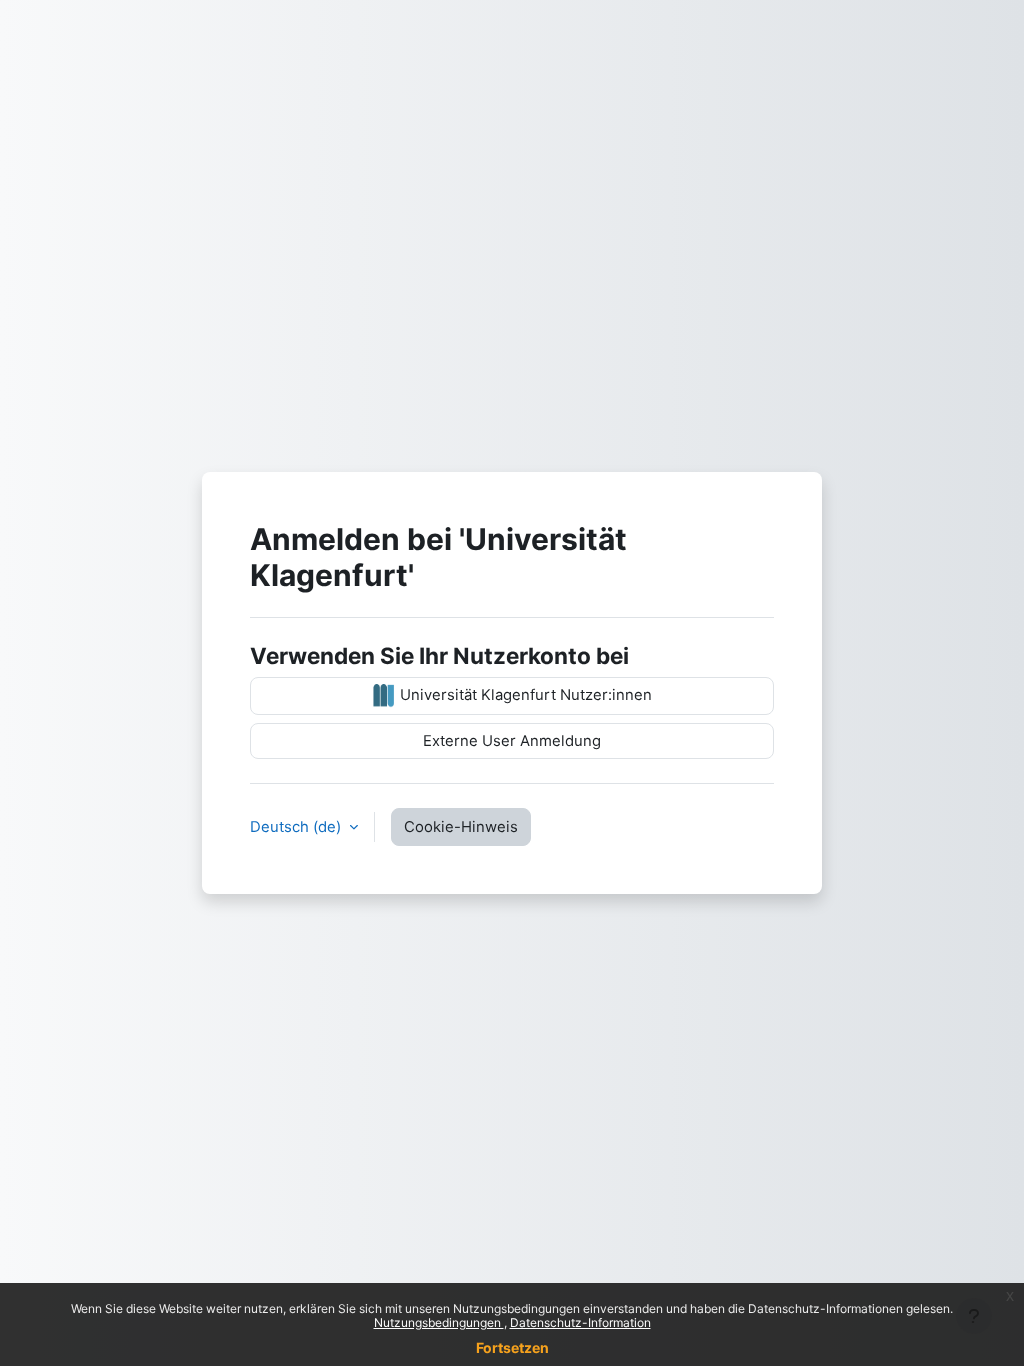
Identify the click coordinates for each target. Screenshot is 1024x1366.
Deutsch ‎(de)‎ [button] (297, 827)
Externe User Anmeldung (512, 741)
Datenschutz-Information (580, 1322)
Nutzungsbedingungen (439, 1322)
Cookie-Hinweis (461, 827)
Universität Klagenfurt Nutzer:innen (524, 695)
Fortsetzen (512, 1347)
